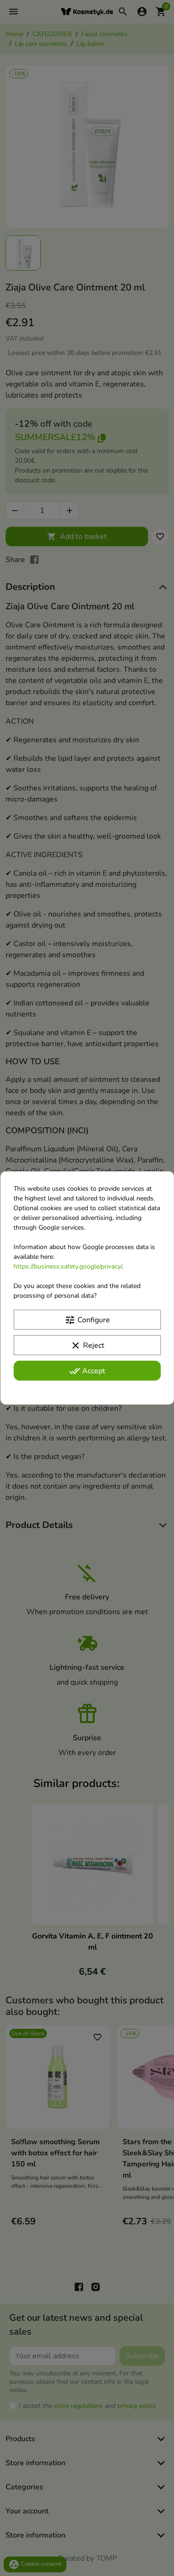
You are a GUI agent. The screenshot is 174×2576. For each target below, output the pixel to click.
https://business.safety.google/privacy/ (68, 1266)
